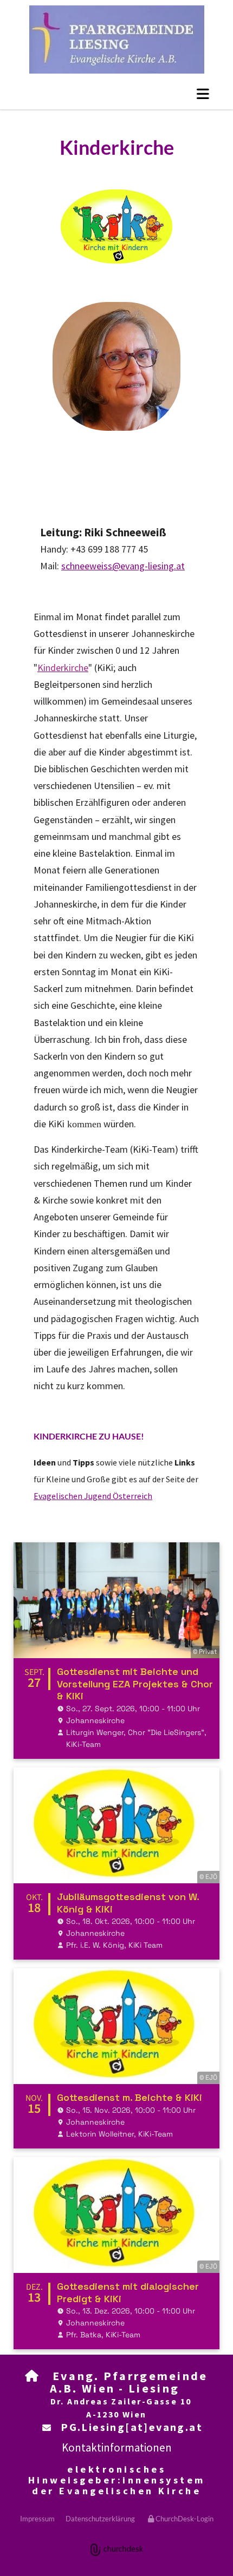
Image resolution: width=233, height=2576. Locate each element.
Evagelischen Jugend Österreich (93, 1496)
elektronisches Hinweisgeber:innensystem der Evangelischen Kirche (117, 2480)
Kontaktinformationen (117, 2447)
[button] (203, 94)
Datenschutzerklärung (100, 2519)
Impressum (37, 2519)
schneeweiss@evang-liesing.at (123, 566)
